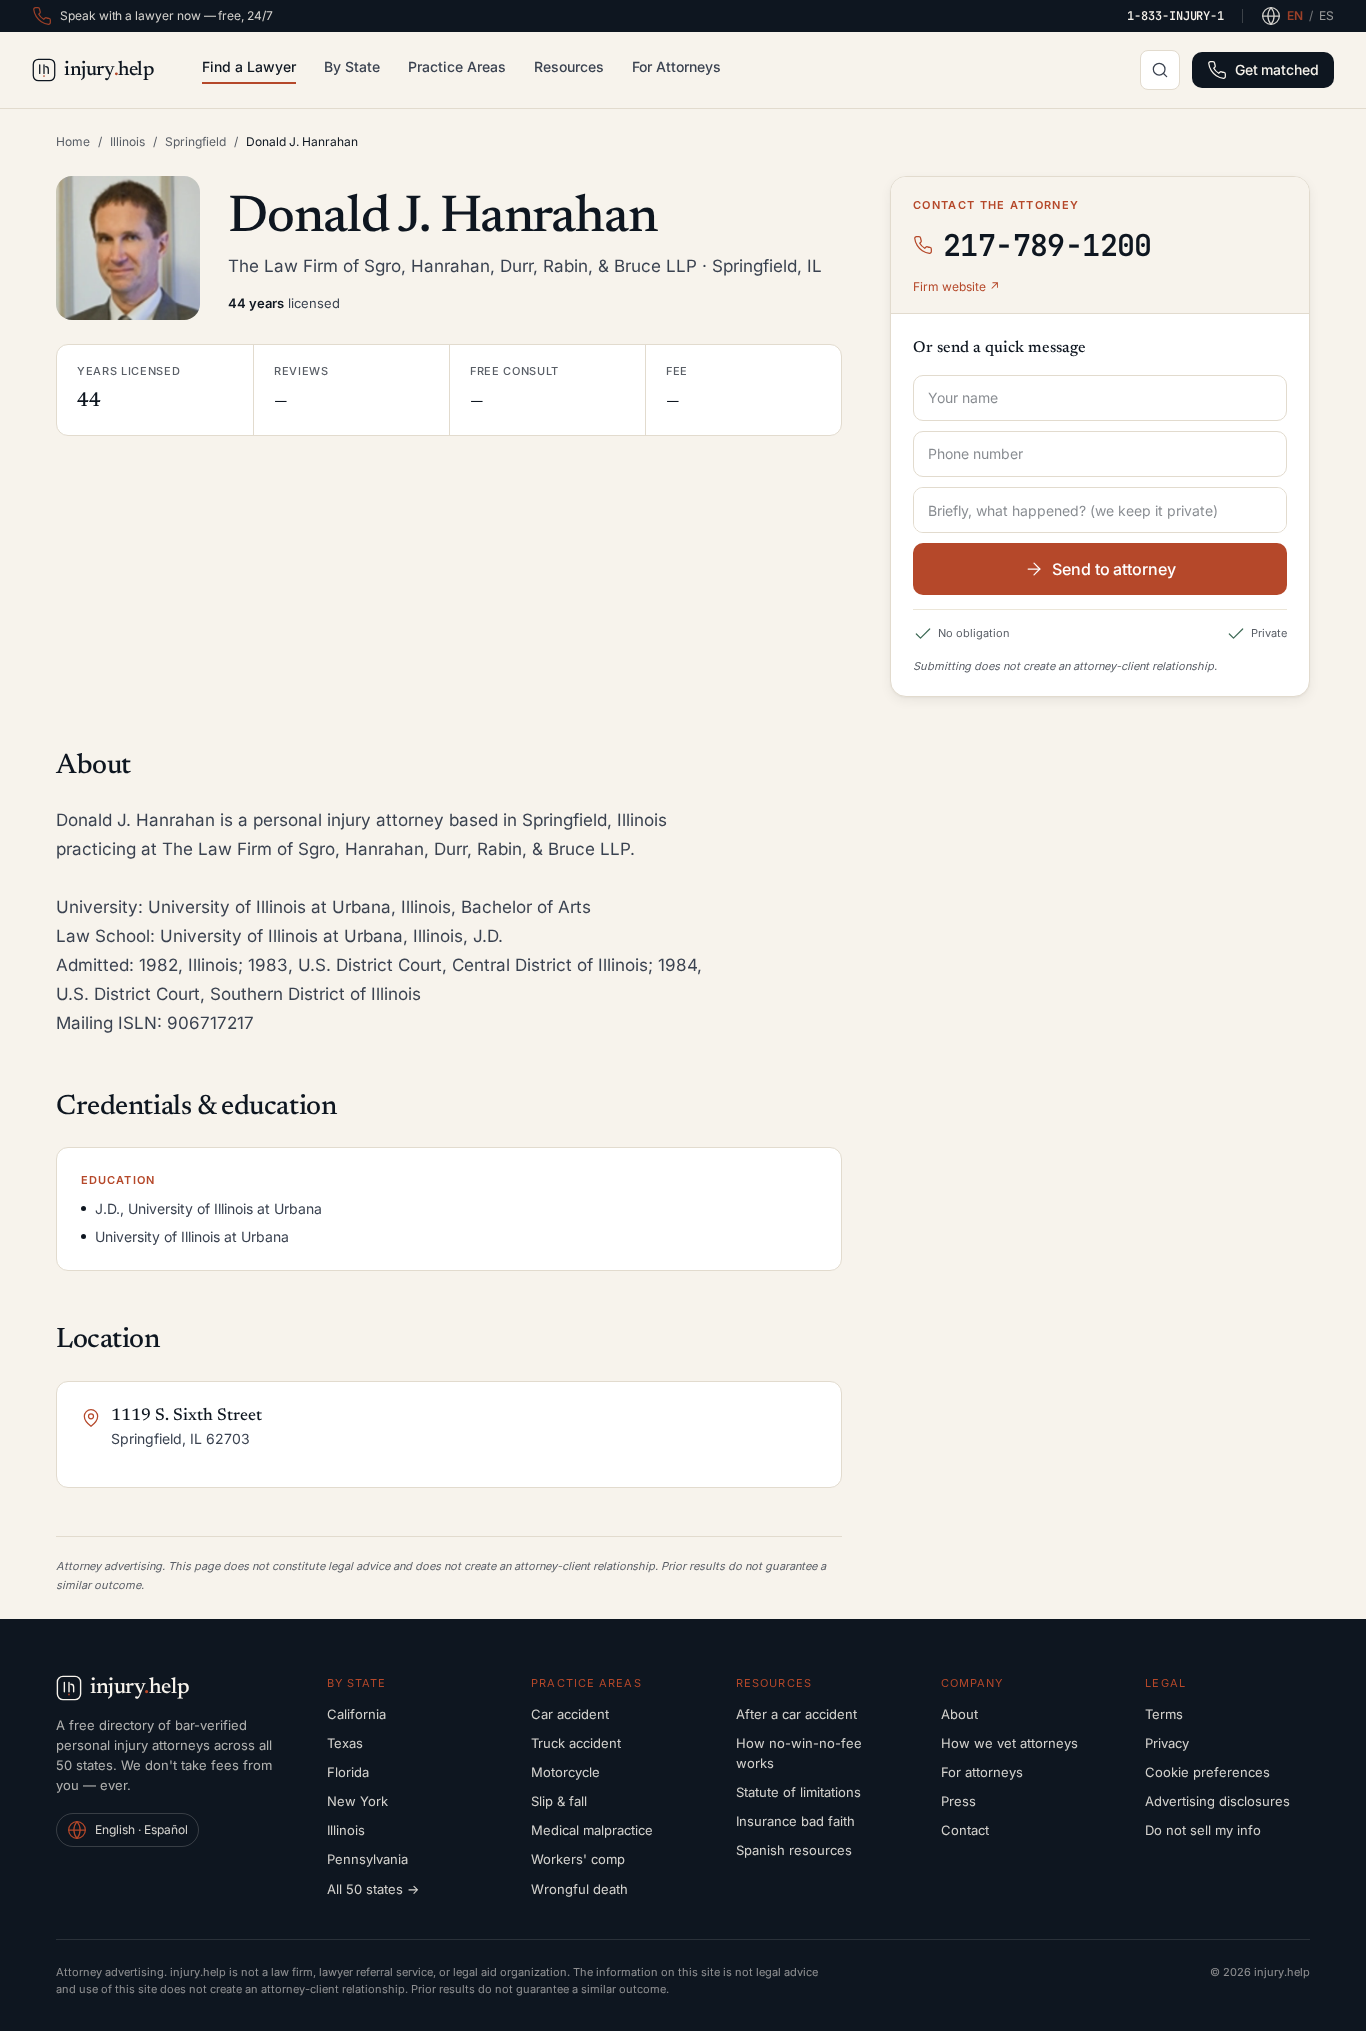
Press (958, 1801)
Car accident (570, 1714)
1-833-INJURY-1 (1175, 16)
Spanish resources (794, 1850)
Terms (1164, 1714)
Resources (569, 66)
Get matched (1277, 69)
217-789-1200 (1047, 245)
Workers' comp (578, 1859)
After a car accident (796, 1714)
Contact (965, 1830)
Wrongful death (579, 1889)
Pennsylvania (367, 1859)
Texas (345, 1743)
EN (1295, 15)
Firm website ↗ (956, 286)
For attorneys (982, 1772)
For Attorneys (676, 66)
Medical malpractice (592, 1830)
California (356, 1714)
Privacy (1167, 1743)
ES (1326, 15)
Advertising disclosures (1217, 1801)
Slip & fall (559, 1801)
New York (357, 1801)
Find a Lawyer (249, 66)
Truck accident (576, 1743)
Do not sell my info (1203, 1830)
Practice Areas (457, 66)
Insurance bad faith (795, 1821)
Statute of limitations (798, 1792)
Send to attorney (1114, 569)
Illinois (127, 141)
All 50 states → (373, 1889)
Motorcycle (565, 1772)
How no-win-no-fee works (799, 1753)
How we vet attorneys (1009, 1743)
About (959, 1714)
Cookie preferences (1207, 1772)
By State (352, 66)
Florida (348, 1772)
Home (73, 141)
